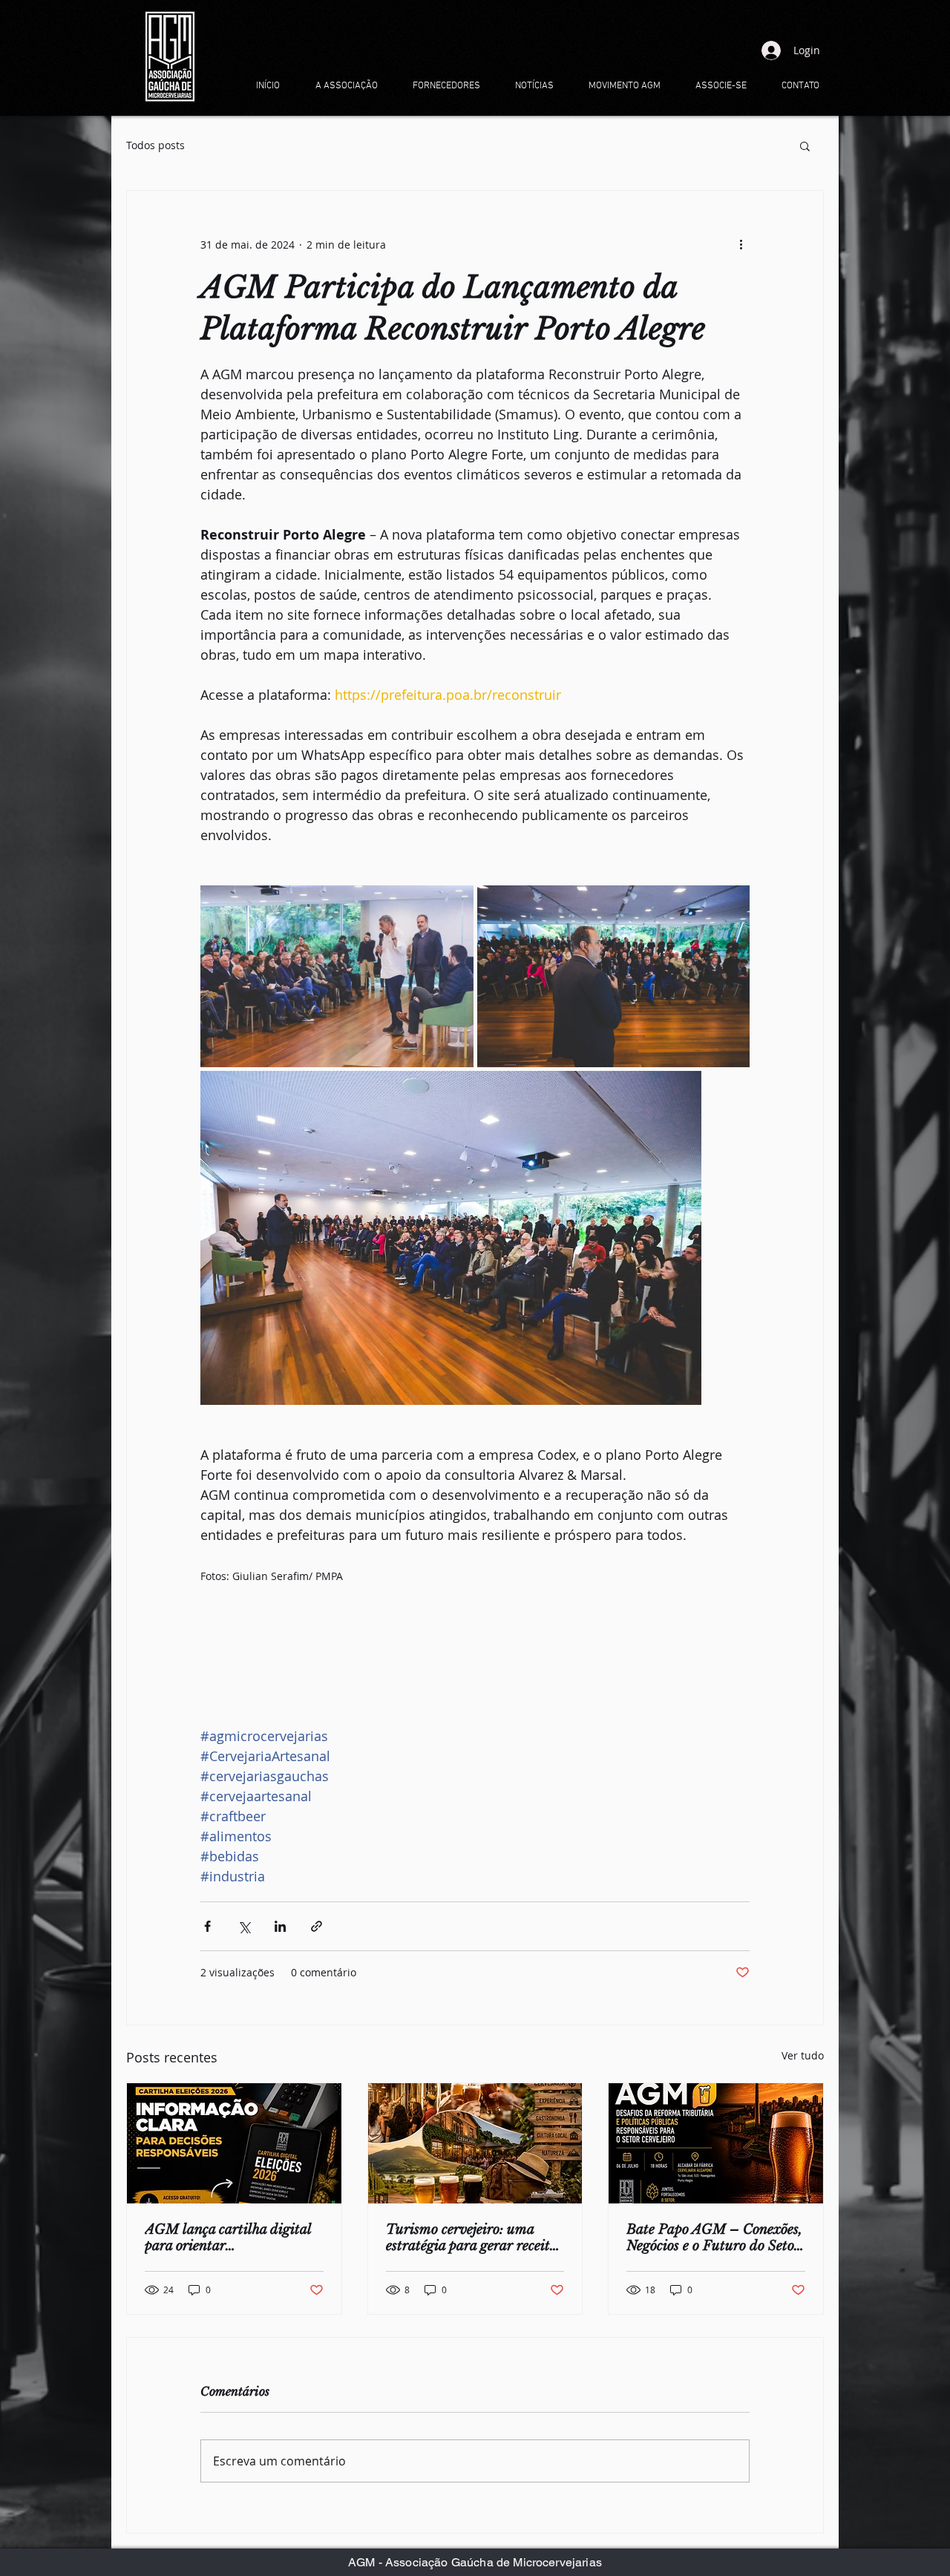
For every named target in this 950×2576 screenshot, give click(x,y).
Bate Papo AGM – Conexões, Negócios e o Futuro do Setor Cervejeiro (714, 2238)
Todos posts (155, 145)
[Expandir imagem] (337, 976)
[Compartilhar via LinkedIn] (280, 1926)
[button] (805, 145)
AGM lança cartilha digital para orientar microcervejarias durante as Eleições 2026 (229, 2238)
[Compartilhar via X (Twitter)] (244, 1926)
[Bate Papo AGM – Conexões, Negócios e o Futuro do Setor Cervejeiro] (716, 2143)
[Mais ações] (741, 244)
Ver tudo (803, 2055)
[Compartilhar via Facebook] (207, 1926)
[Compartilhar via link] (317, 1926)
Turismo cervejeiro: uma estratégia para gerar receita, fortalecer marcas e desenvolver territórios (474, 2238)
